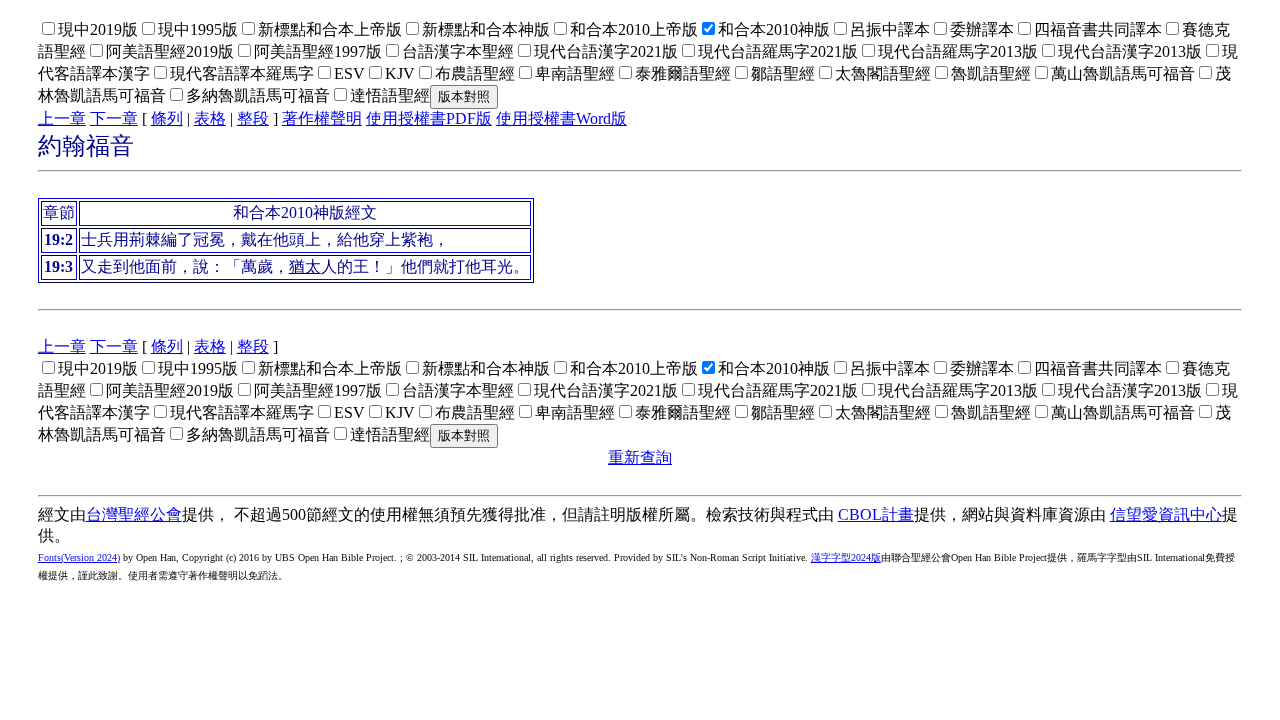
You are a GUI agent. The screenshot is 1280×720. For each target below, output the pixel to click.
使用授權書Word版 (561, 118)
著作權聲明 (322, 118)
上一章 (62, 118)
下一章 (114, 118)
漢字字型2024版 (846, 557)
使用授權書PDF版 (429, 118)
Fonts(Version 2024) (79, 557)
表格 (210, 118)
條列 (167, 118)
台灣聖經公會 (134, 514)
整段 (253, 118)
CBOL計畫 (876, 514)
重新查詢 (640, 457)
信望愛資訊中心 (1166, 514)
